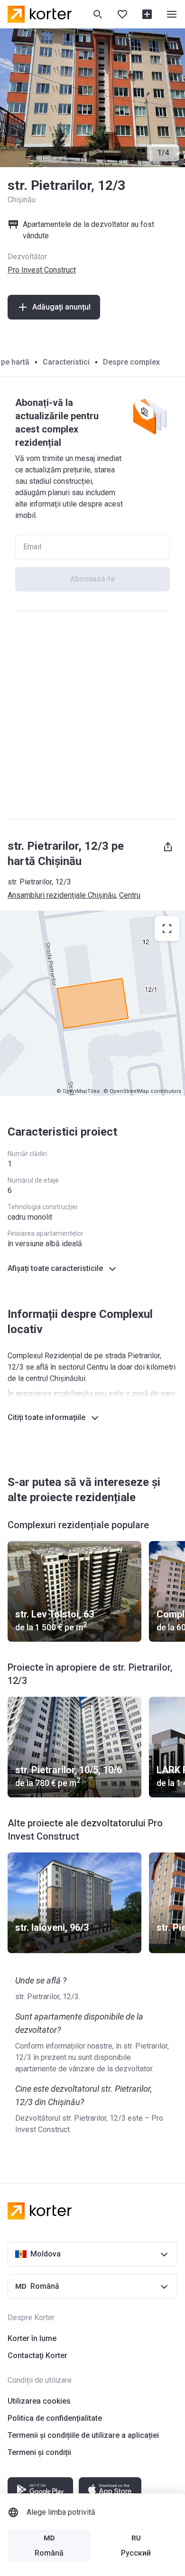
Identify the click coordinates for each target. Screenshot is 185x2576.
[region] (92, 1003)
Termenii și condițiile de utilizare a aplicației (83, 2435)
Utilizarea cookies (39, 2401)
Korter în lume (32, 2338)
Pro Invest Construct (42, 270)
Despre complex (131, 362)
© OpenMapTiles (78, 1091)
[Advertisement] (92, 715)
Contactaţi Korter (37, 2355)
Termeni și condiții (39, 2452)
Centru (130, 895)
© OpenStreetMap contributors (142, 1091)
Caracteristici (66, 362)
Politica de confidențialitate (55, 2418)
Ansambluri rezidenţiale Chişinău (62, 895)
